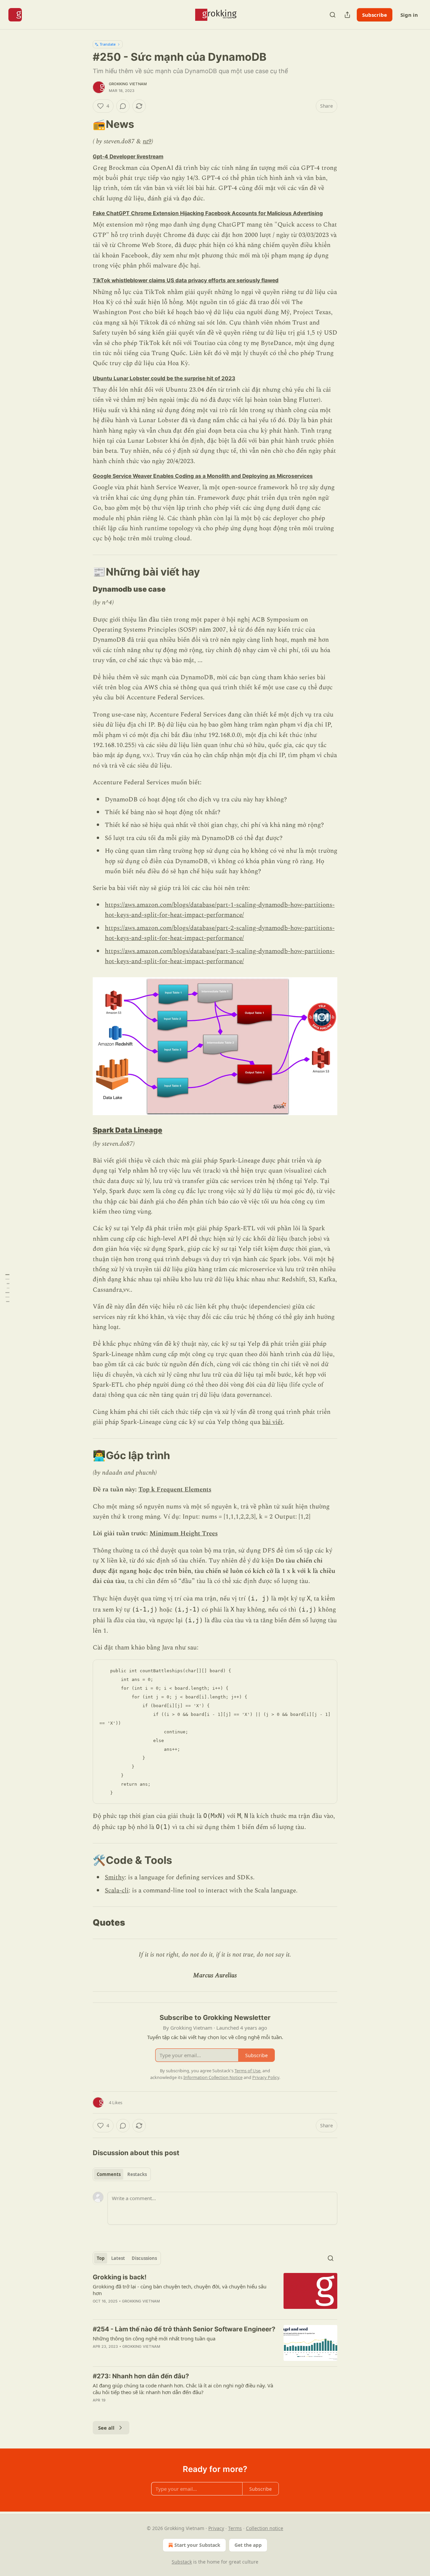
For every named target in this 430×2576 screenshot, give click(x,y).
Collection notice (265, 2528)
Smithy (115, 1877)
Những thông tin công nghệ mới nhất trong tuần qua (154, 2338)
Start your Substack (197, 2545)
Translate (108, 44)
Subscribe (375, 15)
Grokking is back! (120, 2277)
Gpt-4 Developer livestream (128, 157)
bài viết (272, 1422)
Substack (182, 2562)
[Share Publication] (347, 15)
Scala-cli (117, 1891)
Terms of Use (247, 2071)
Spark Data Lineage (127, 1130)
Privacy (216, 2528)
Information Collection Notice (213, 2077)
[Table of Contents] (7, 1288)
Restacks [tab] (137, 2174)
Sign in (409, 15)
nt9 (147, 141)
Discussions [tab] (144, 2258)
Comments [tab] (109, 2174)
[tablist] (122, 2174)
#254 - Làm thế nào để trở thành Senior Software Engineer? (184, 2329)
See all (106, 2428)
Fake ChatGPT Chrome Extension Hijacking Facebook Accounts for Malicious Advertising (208, 213)
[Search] (333, 15)
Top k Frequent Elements (175, 1490)
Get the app (248, 2545)
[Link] (83, 124)
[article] (215, 2293)
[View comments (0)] (123, 106)
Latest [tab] (118, 2258)
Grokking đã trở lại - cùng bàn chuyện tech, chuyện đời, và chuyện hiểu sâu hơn (180, 2290)
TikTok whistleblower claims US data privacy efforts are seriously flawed (186, 280)
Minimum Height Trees (184, 1533)
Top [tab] (101, 2258)
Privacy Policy (266, 2077)
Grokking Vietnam (128, 84)
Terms (235, 2528)
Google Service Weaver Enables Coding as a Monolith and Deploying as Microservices (203, 476)
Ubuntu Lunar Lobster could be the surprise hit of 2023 (164, 378)
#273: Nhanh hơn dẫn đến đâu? (141, 2376)
